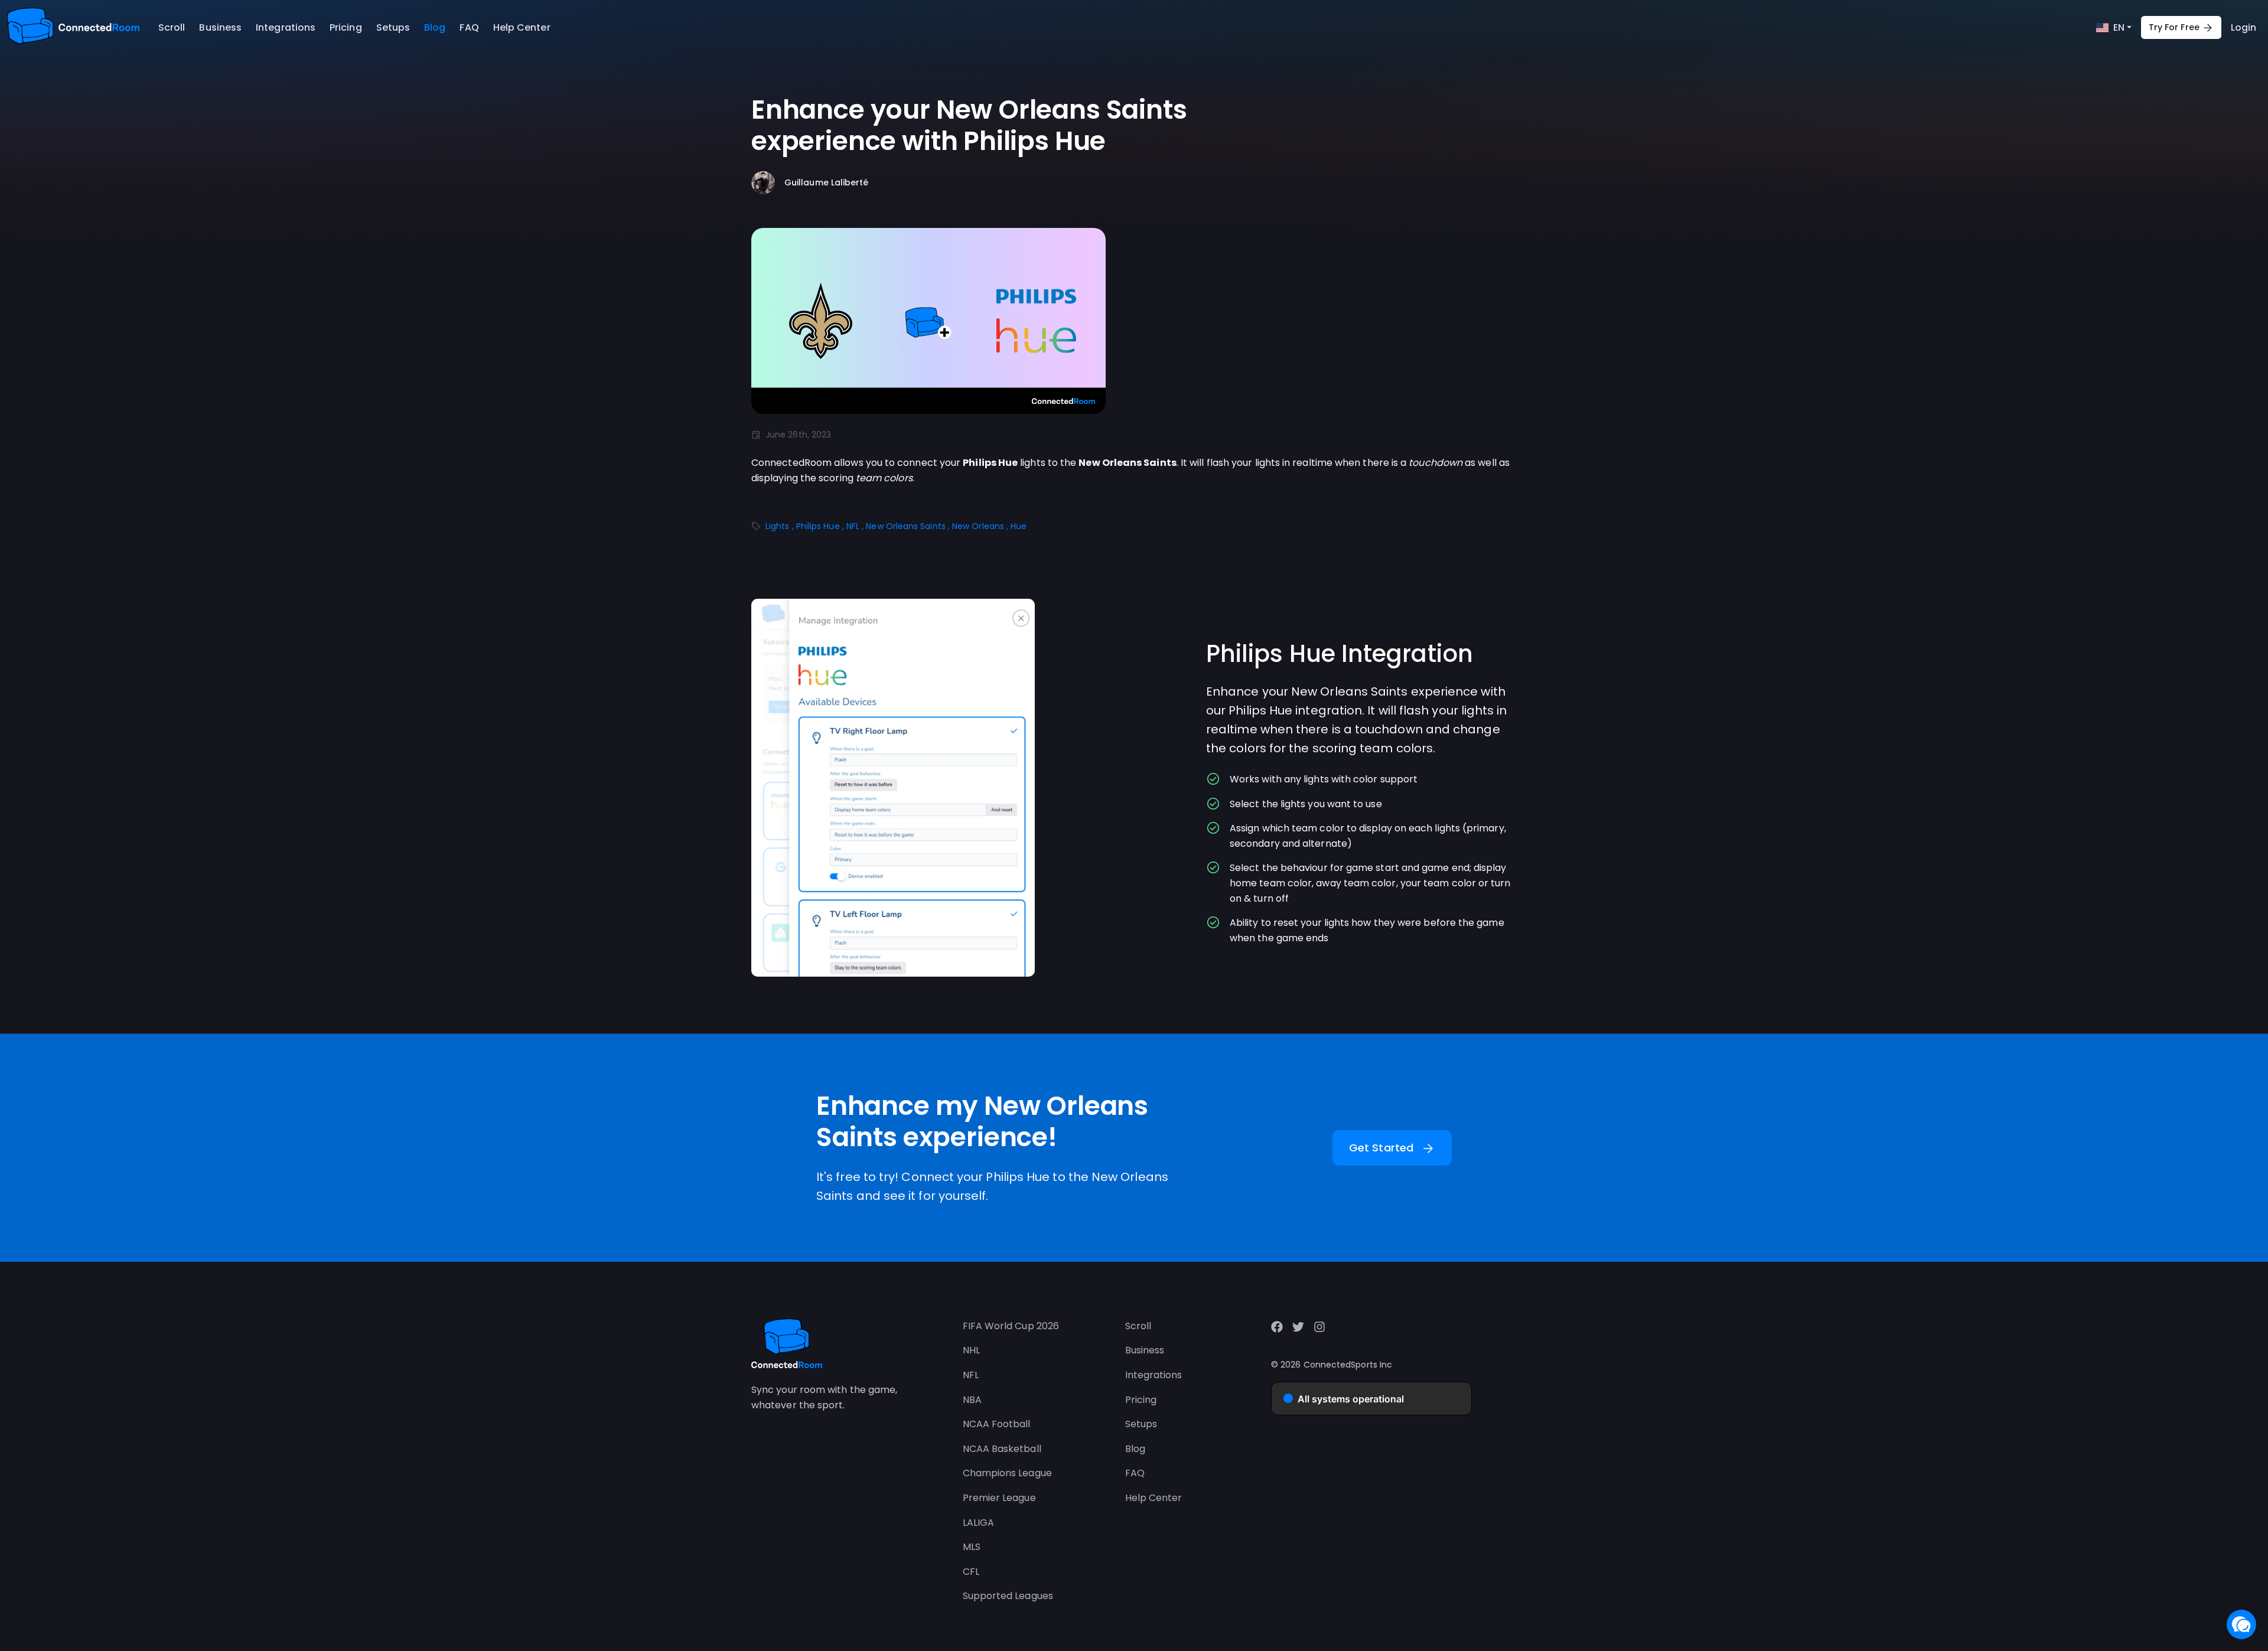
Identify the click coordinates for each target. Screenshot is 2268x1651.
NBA (972, 1400)
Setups (393, 27)
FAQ (469, 27)
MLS (972, 1547)
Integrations (286, 27)
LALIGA (978, 1523)
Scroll (172, 27)
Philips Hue (818, 526)
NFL (853, 526)
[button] (2241, 1624)
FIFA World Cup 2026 (1011, 1326)
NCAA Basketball (1002, 1449)
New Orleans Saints (905, 526)
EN (2119, 27)
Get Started (1392, 1148)
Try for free (2181, 28)
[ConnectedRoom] (73, 27)
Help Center (522, 27)
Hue (1019, 526)
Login (2243, 27)
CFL (971, 1572)
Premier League (999, 1498)
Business (220, 27)
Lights (777, 526)
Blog (435, 27)
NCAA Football (997, 1424)
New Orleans (978, 526)
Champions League (1007, 1473)
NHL (971, 1350)
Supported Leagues (1008, 1596)
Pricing (346, 27)
